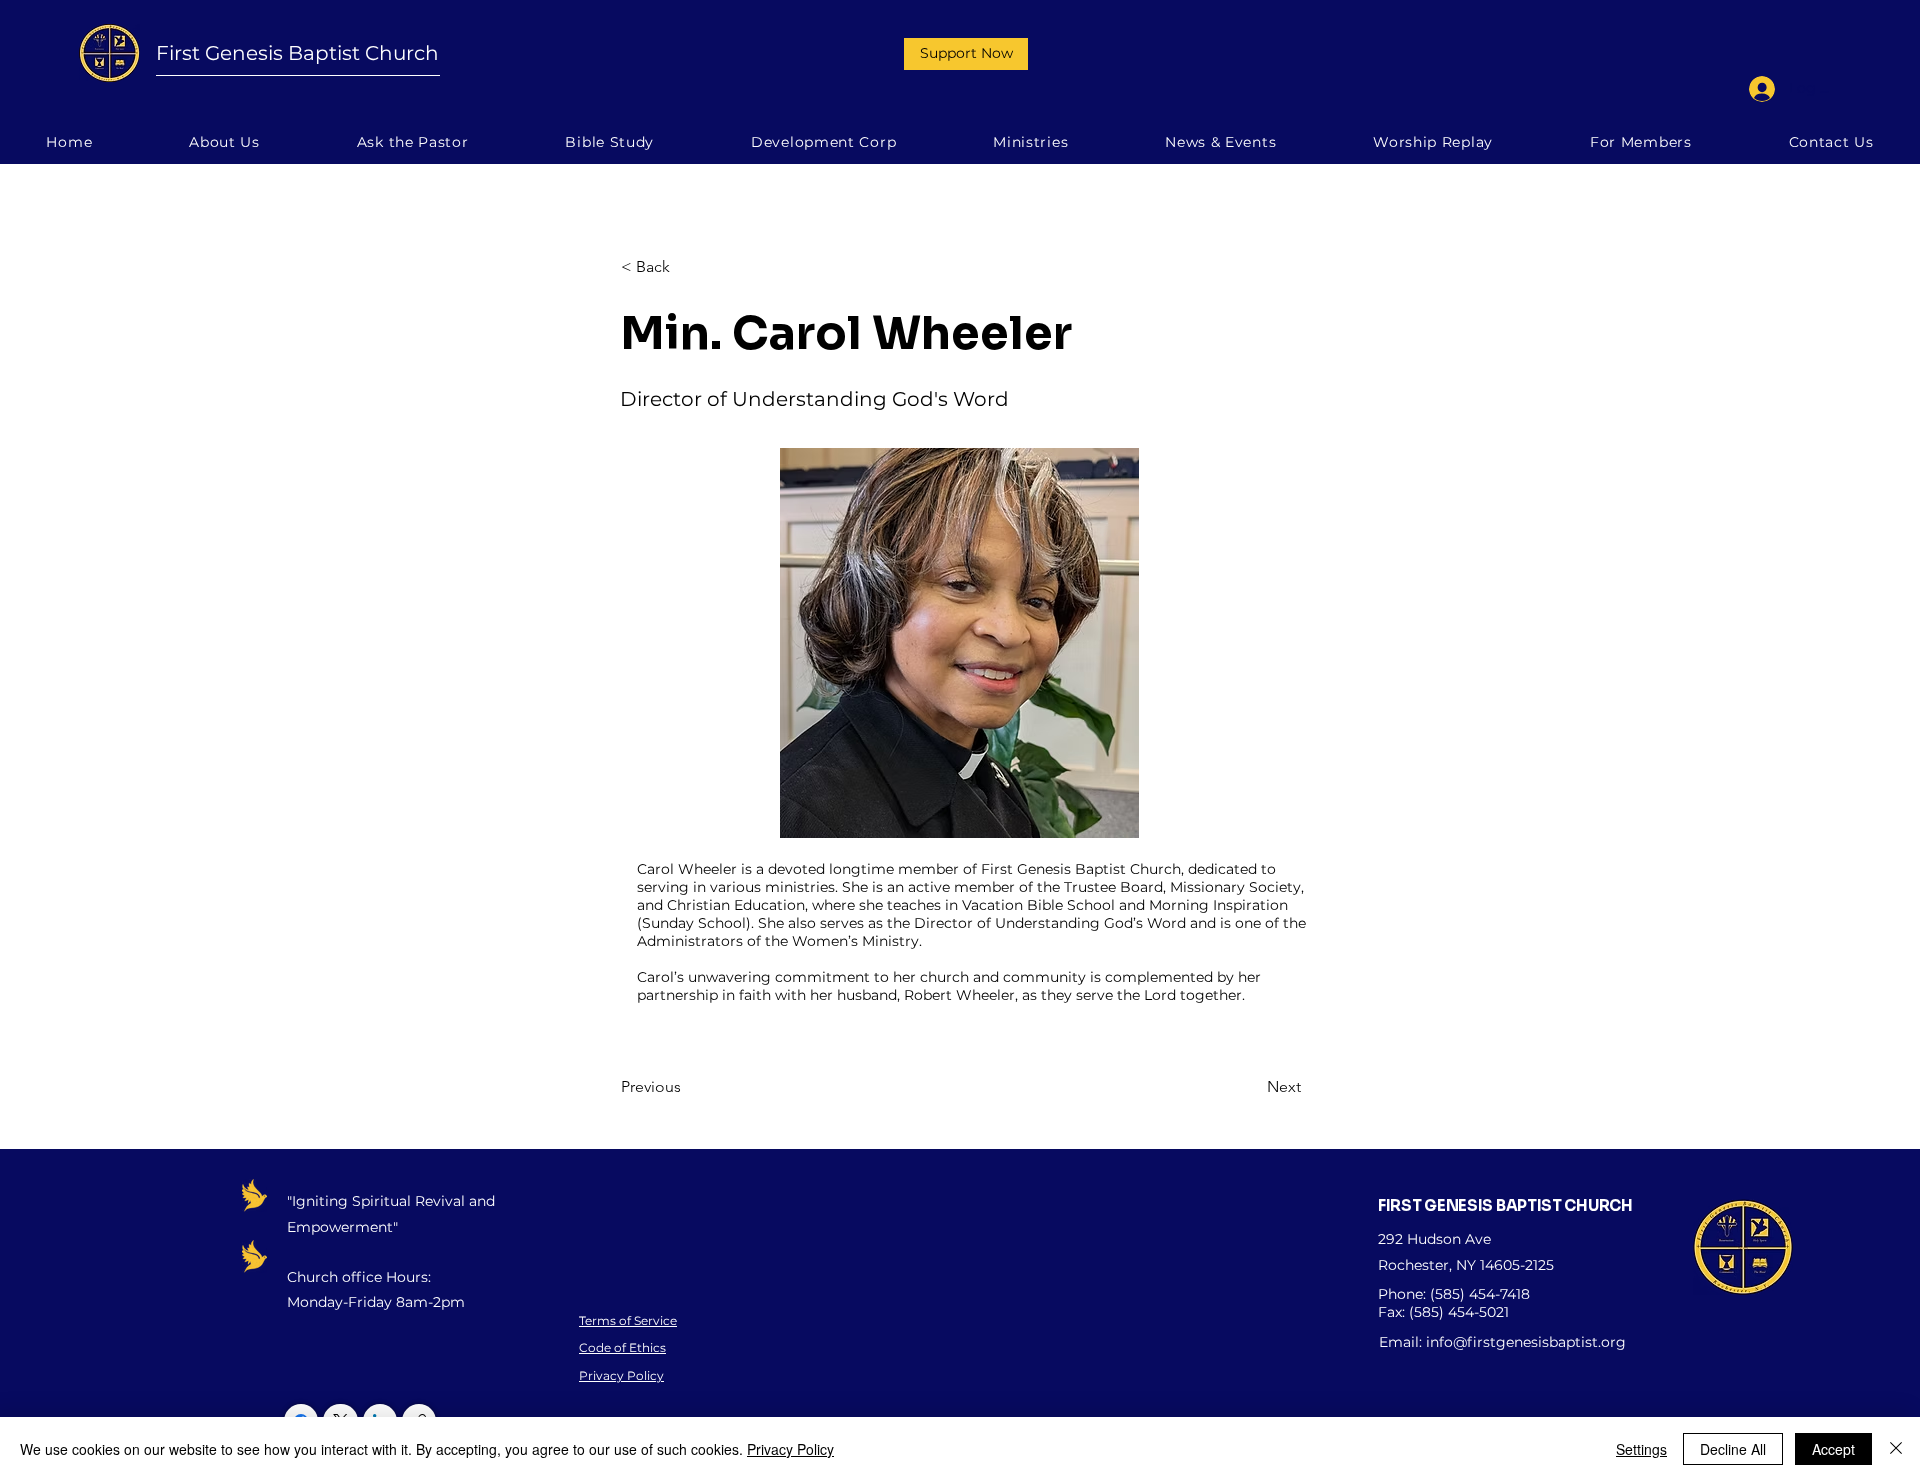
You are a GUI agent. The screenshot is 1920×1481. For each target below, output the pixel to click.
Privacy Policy (621, 1375)
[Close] (1896, 1449)
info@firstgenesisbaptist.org (1526, 1342)
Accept (1833, 1449)
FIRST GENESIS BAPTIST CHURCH (1505, 1205)
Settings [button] (1641, 1449)
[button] (966, 54)
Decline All (1733, 1449)
